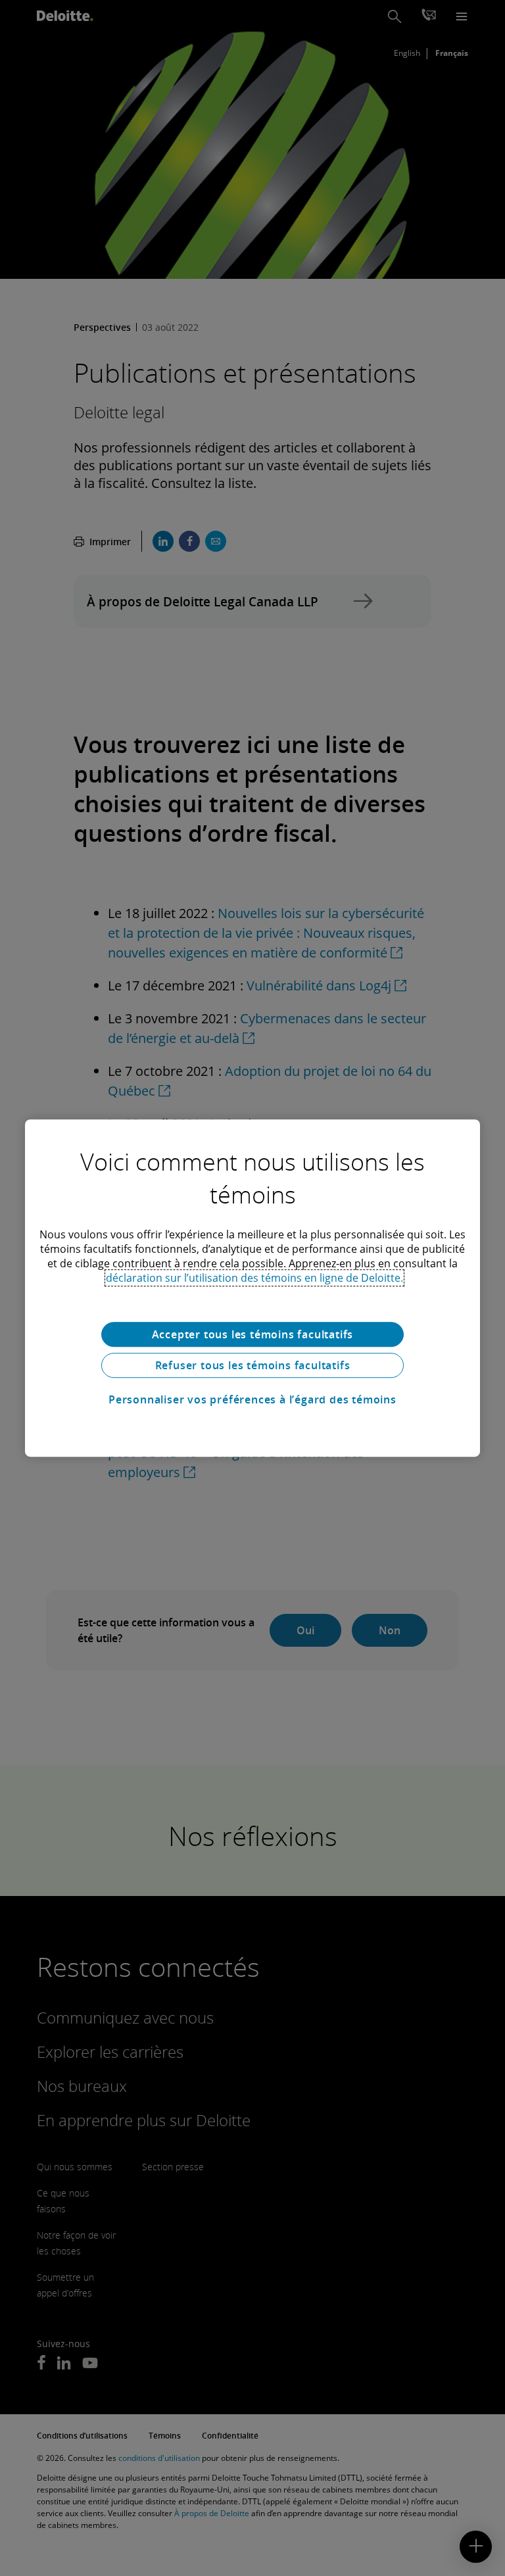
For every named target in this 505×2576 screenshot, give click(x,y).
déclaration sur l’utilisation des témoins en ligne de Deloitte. (254, 1278)
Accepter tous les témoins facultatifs (253, 1334)
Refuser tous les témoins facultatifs (253, 1365)
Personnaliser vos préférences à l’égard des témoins (252, 1399)
